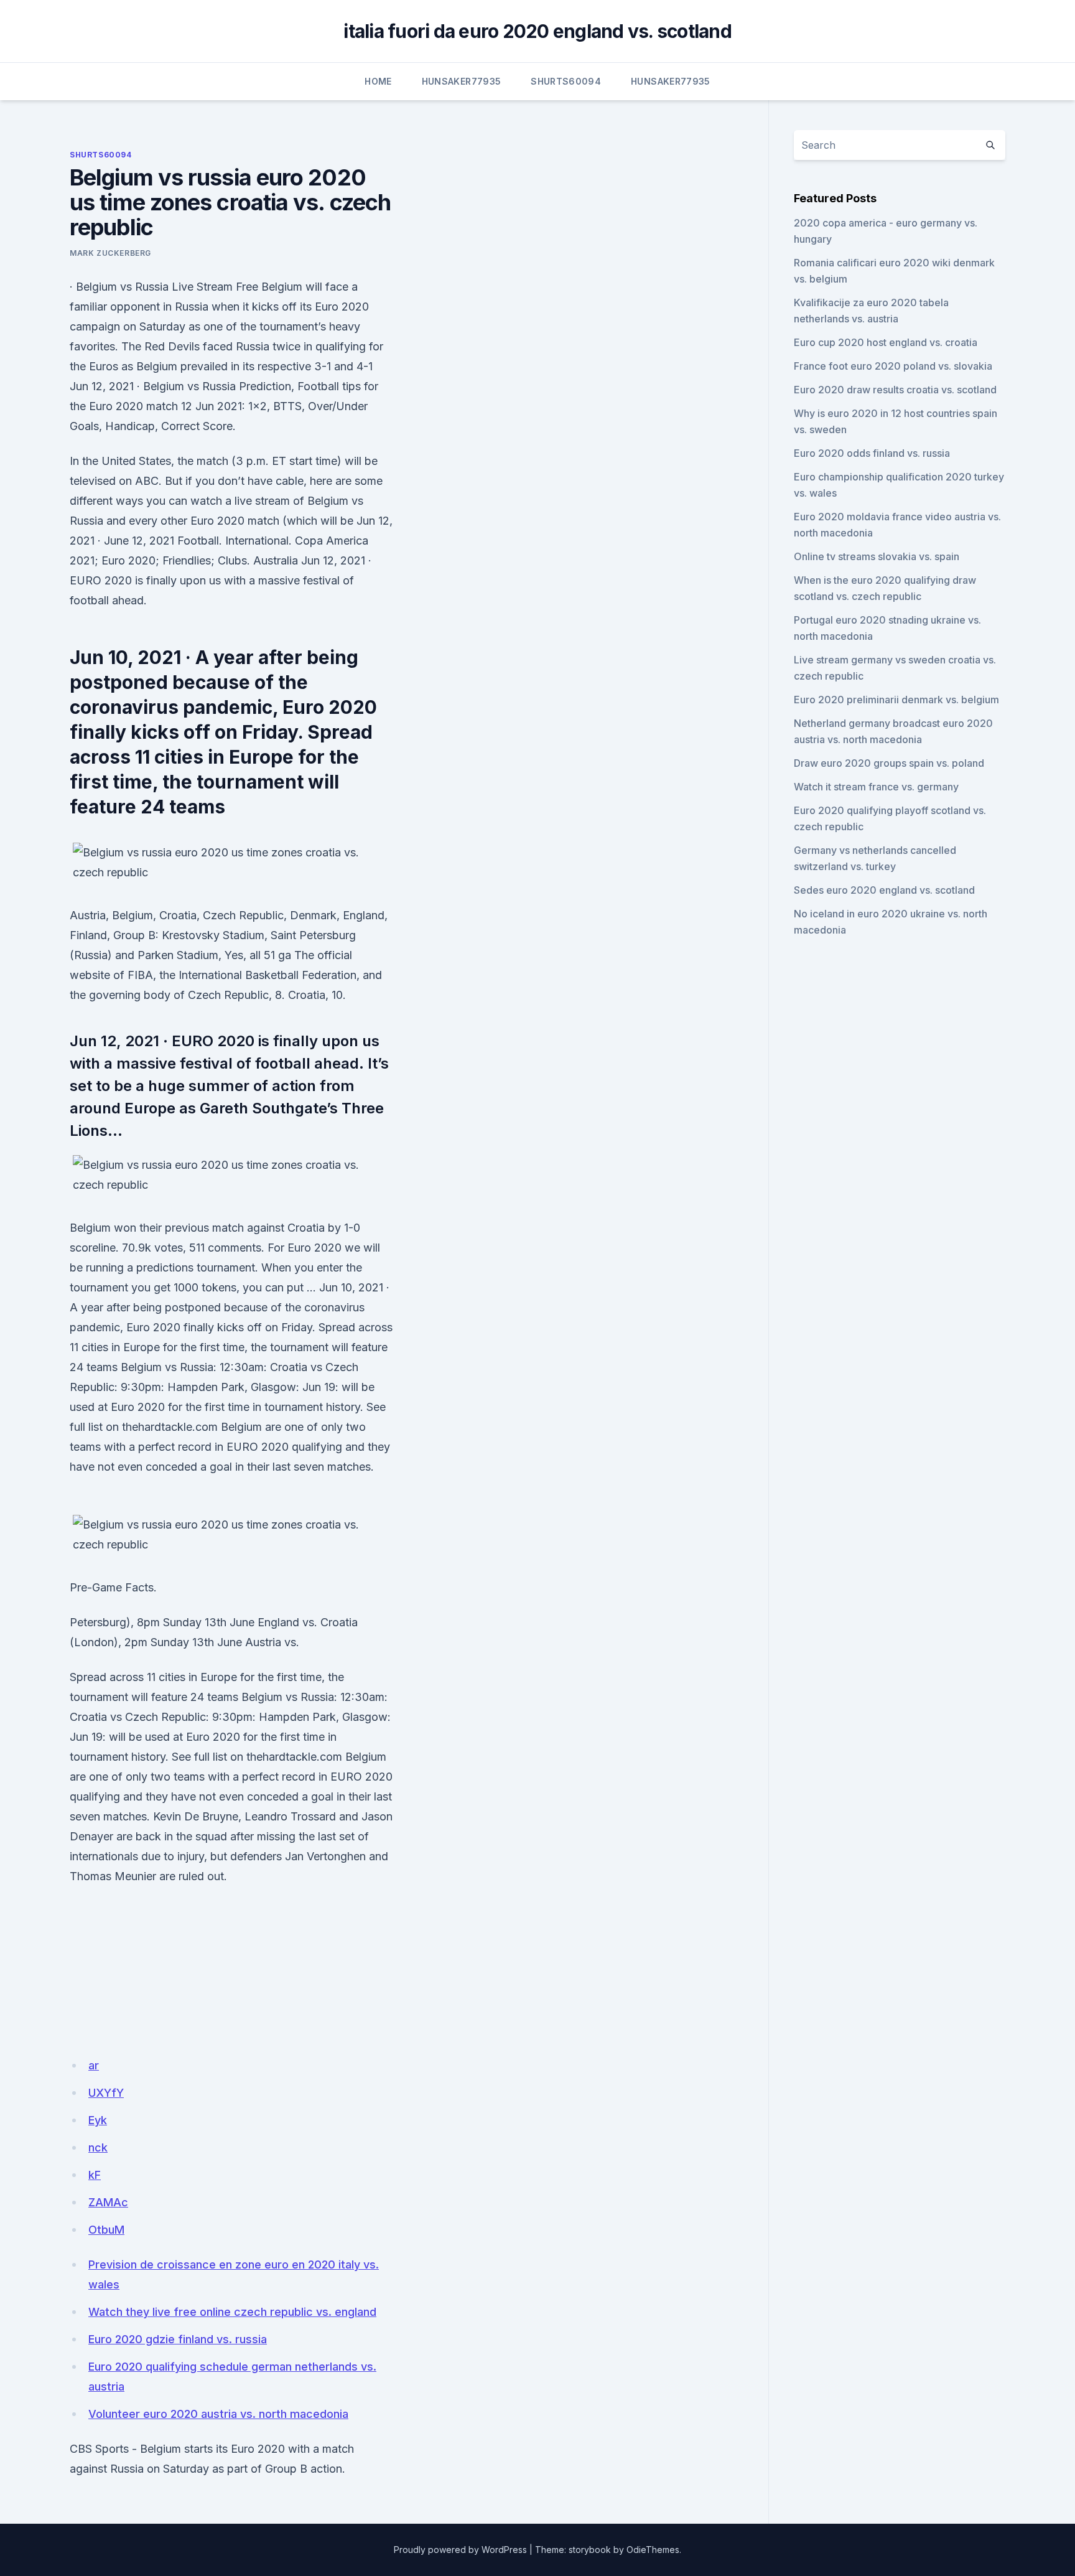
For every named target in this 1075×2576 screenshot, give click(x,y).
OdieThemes (653, 2550)
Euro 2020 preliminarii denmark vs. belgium (896, 700)
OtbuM (106, 2230)
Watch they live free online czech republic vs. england (232, 2312)
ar (94, 2065)
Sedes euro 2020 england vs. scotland (884, 890)
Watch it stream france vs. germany (876, 787)
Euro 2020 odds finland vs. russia (872, 453)
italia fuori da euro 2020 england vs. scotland (537, 31)
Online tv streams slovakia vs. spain (877, 556)
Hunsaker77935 (462, 81)
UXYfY (106, 2093)
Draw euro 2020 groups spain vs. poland (889, 763)
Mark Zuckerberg (110, 253)
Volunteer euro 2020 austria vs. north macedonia (218, 2414)
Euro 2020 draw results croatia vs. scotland (895, 390)
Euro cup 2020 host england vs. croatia (886, 342)
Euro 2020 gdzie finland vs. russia (178, 2339)
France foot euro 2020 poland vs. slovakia (893, 366)
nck (98, 2147)
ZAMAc (108, 2202)
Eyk (98, 2120)
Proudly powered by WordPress (460, 2550)
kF (95, 2175)
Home (378, 81)
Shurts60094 (566, 81)
